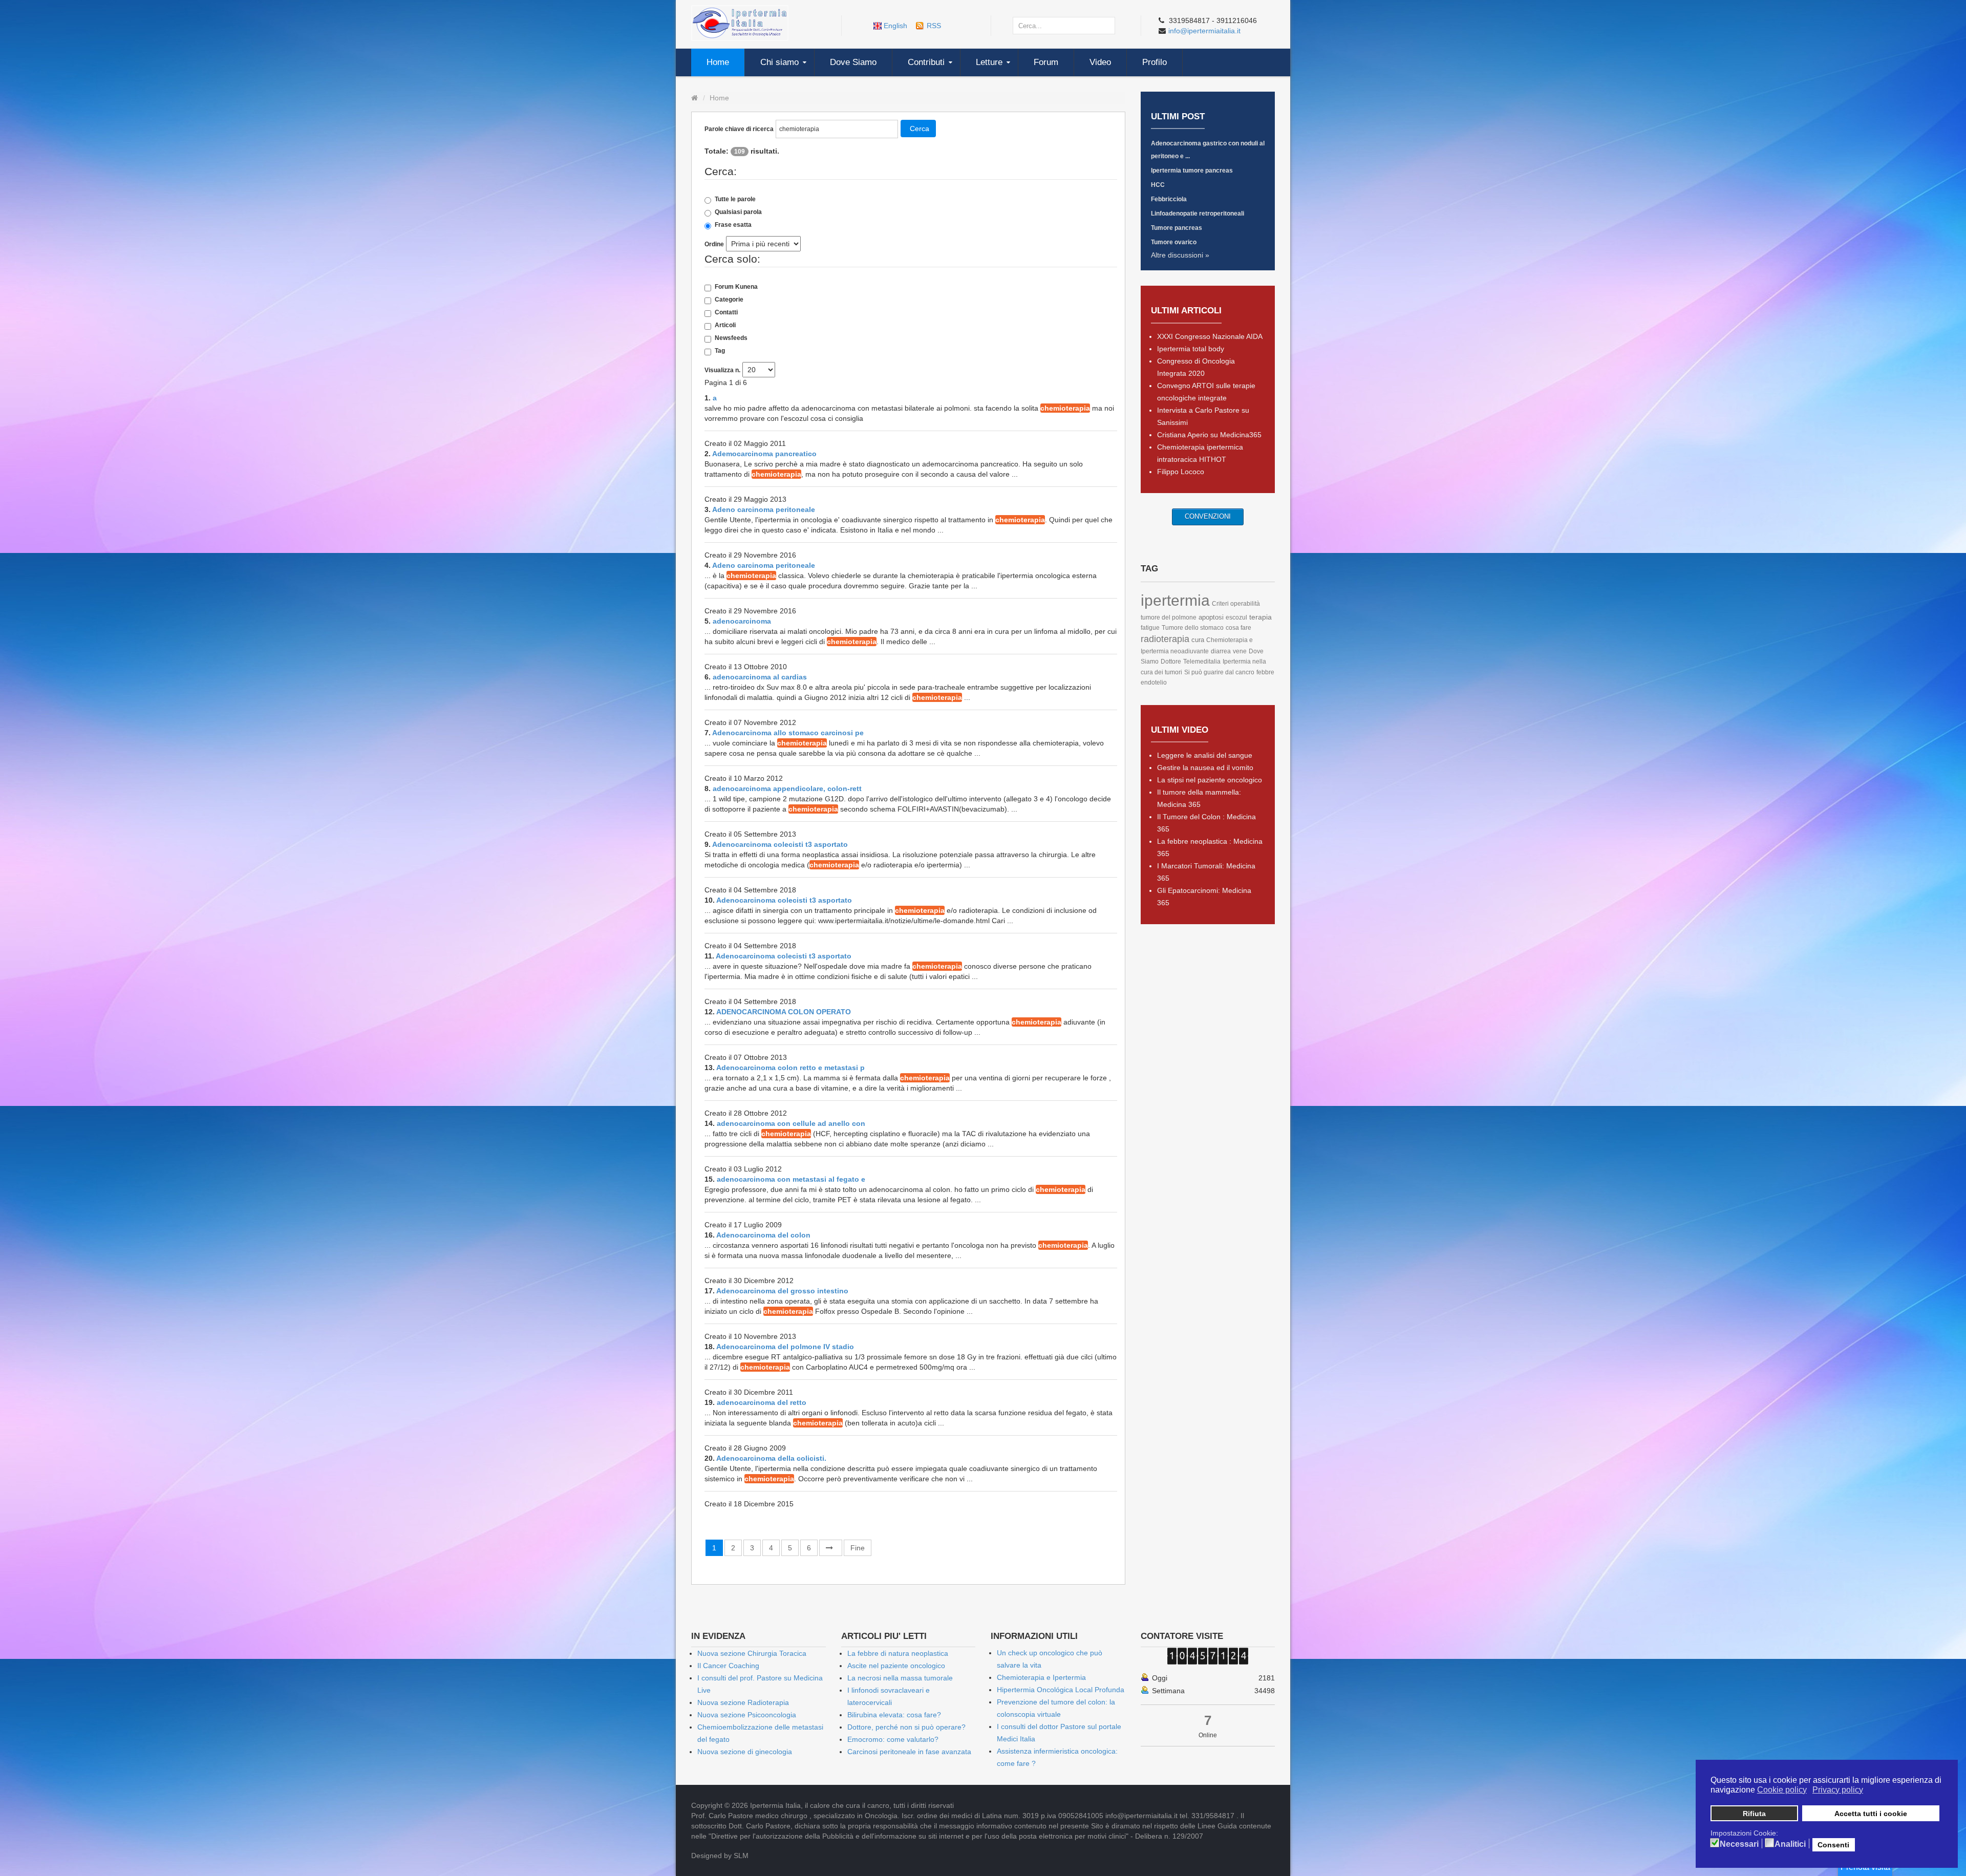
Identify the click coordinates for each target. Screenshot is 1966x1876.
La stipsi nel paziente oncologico (1210, 780)
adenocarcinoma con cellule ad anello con (791, 1123)
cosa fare (1238, 628)
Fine (858, 1548)
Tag (720, 351)
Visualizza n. (722, 370)
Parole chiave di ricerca (739, 129)
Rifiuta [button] (1754, 1814)
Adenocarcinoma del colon (763, 1235)
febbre (1265, 672)
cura (1198, 640)
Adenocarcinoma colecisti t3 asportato (780, 844)
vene (1240, 651)
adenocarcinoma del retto (762, 1402)
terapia (1260, 617)
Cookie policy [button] (1782, 1790)
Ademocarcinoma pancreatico (764, 454)
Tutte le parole (735, 199)
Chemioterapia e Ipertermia (1041, 1677)
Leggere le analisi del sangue (1205, 755)
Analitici (1790, 1844)
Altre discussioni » (1180, 255)
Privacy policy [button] (1838, 1790)
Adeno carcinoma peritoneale (764, 509)
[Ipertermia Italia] (740, 23)
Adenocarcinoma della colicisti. (771, 1458)
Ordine (714, 244)
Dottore (1171, 662)
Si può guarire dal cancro (1219, 672)
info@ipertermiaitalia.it (1204, 31)
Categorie (729, 300)
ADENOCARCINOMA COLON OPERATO (784, 1012)
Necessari (1739, 1844)
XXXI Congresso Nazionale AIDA (1210, 336)
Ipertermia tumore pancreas (1192, 170)
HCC (1158, 185)
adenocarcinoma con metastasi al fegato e (791, 1179)
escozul (1236, 617)
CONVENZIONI (1208, 516)
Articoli (725, 325)
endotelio (1154, 683)
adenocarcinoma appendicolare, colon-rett (787, 788)
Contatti (726, 312)
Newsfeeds (731, 338)
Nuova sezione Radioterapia (743, 1702)
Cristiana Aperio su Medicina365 (1209, 435)
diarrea (1221, 651)
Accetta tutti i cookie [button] (1871, 1814)
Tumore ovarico (1174, 242)
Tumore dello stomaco (1193, 628)
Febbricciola (1169, 199)
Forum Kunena (736, 287)
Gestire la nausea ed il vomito (1205, 768)
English (895, 26)
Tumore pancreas (1177, 228)
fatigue (1150, 628)
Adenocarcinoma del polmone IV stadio (785, 1347)
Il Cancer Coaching (728, 1666)
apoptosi (1211, 617)
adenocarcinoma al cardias (760, 677)
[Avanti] (831, 1548)
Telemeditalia (1202, 662)
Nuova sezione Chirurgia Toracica (752, 1653)
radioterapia (1165, 639)
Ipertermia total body (1191, 349)
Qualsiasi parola (738, 212)
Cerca (920, 129)
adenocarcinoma (742, 621)
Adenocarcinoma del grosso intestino (782, 1291)
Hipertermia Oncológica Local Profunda (1061, 1690)
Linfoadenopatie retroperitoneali (1198, 214)
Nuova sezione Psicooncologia (747, 1715)
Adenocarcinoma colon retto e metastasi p (790, 1068)
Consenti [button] (1833, 1845)
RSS (934, 26)
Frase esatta (733, 225)
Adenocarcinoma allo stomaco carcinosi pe (788, 733)
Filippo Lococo (1181, 472)
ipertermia (1175, 600)
